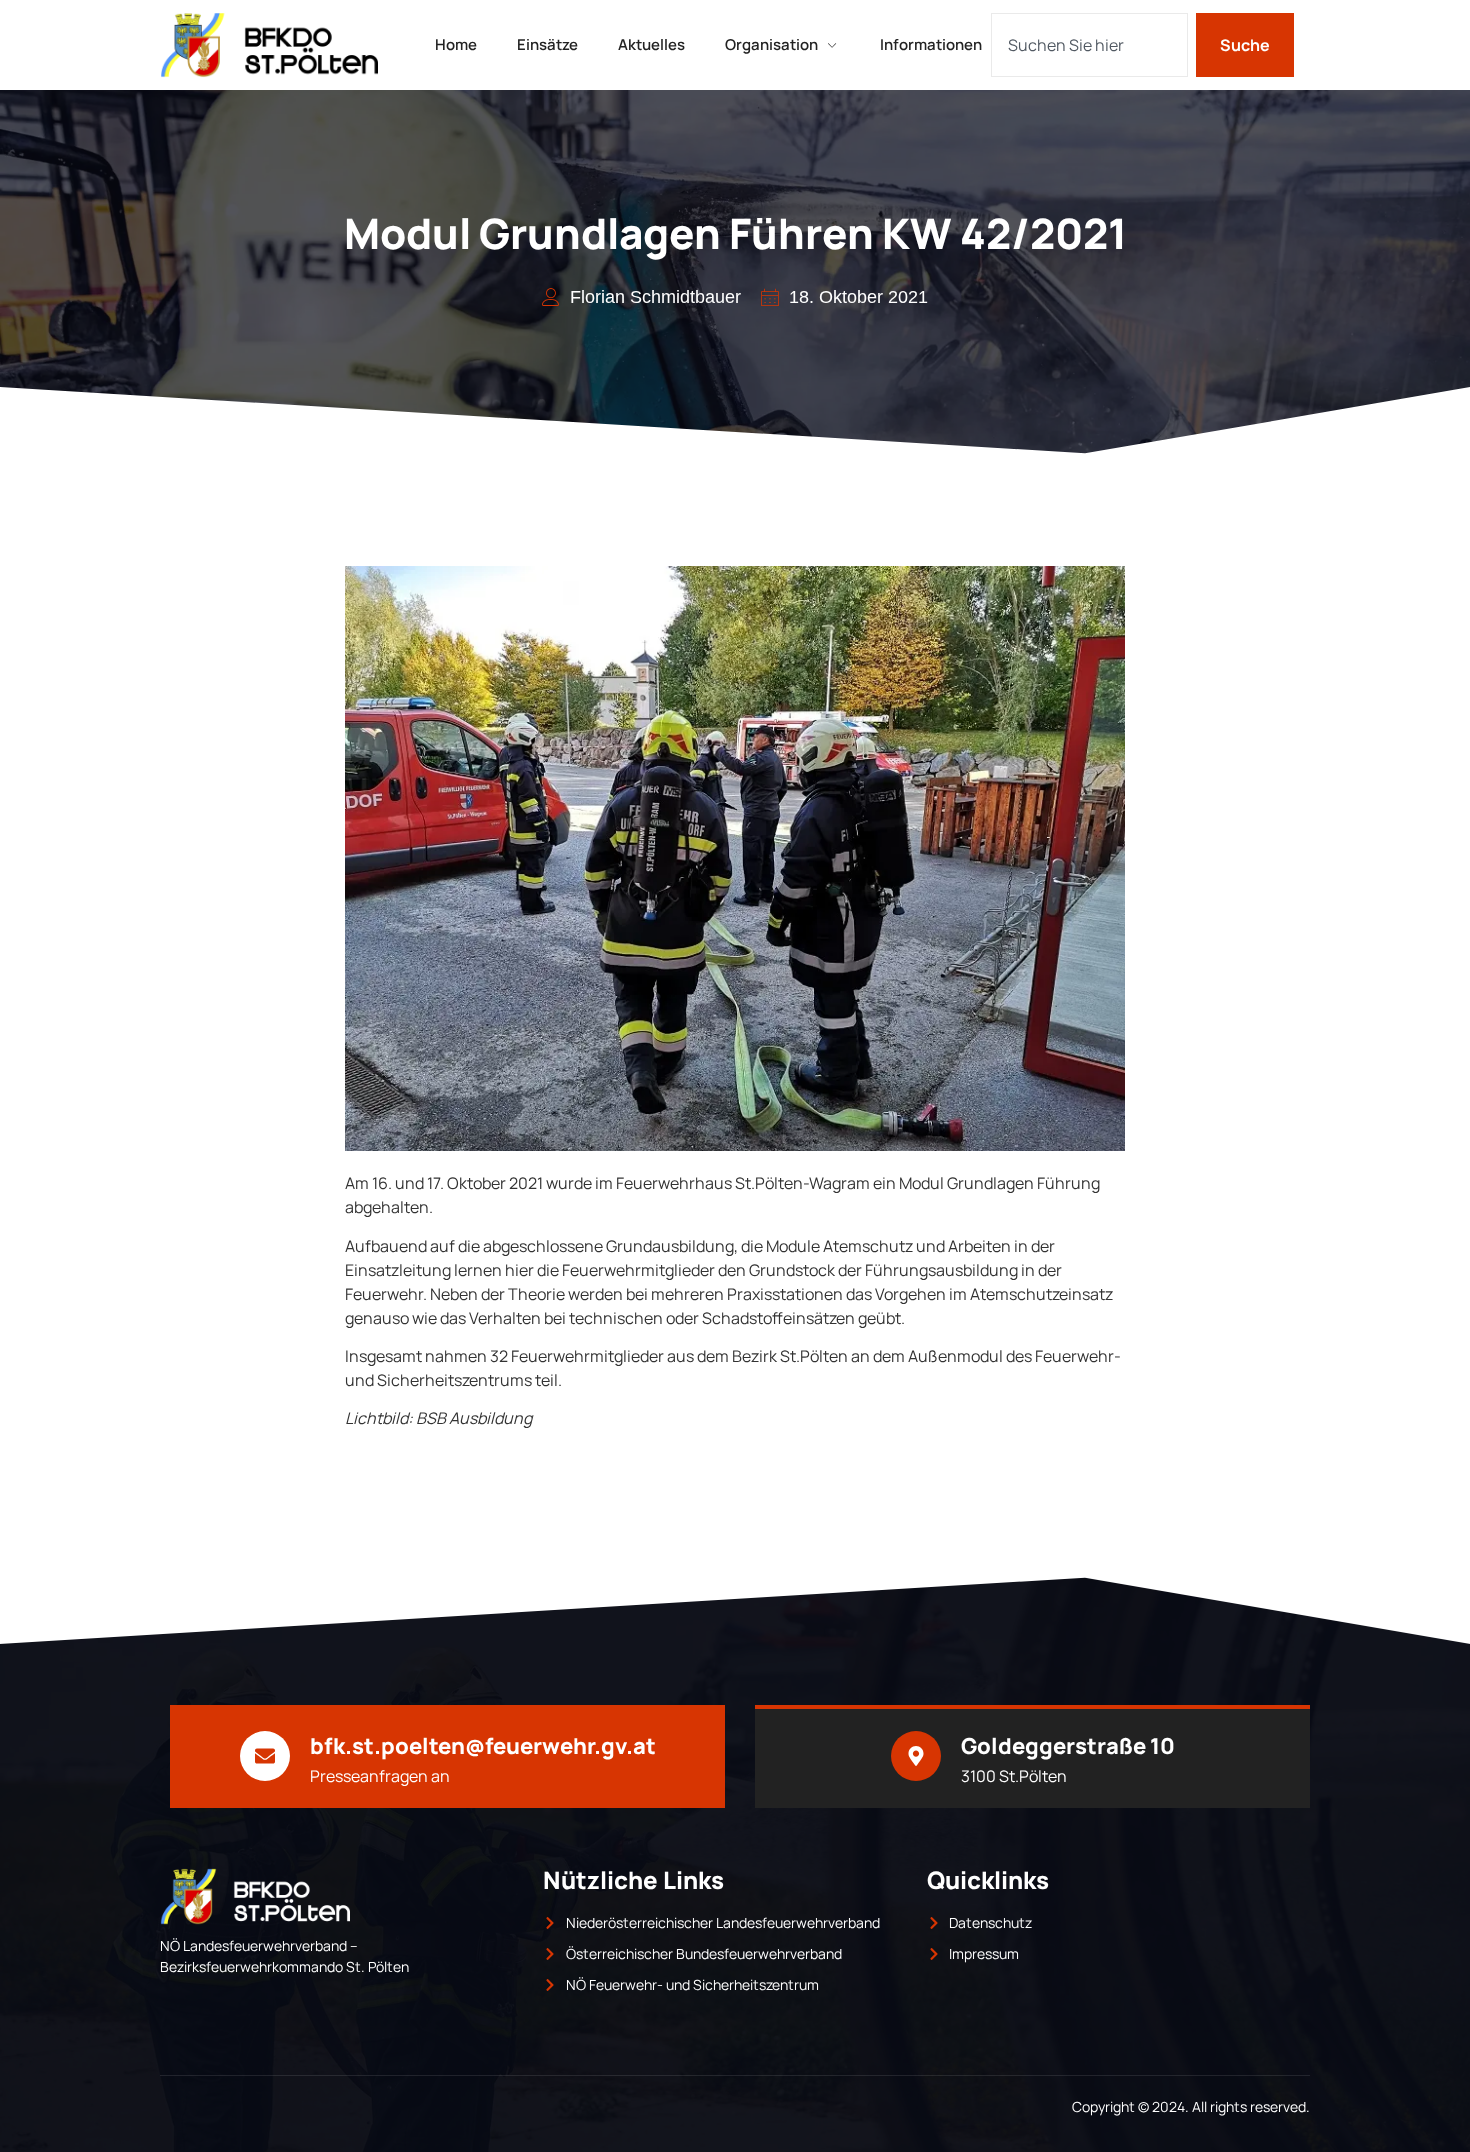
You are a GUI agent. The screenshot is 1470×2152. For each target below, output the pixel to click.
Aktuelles (651, 44)
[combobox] (1089, 45)
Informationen (931, 44)
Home (456, 44)
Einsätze (547, 44)
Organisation (771, 44)
